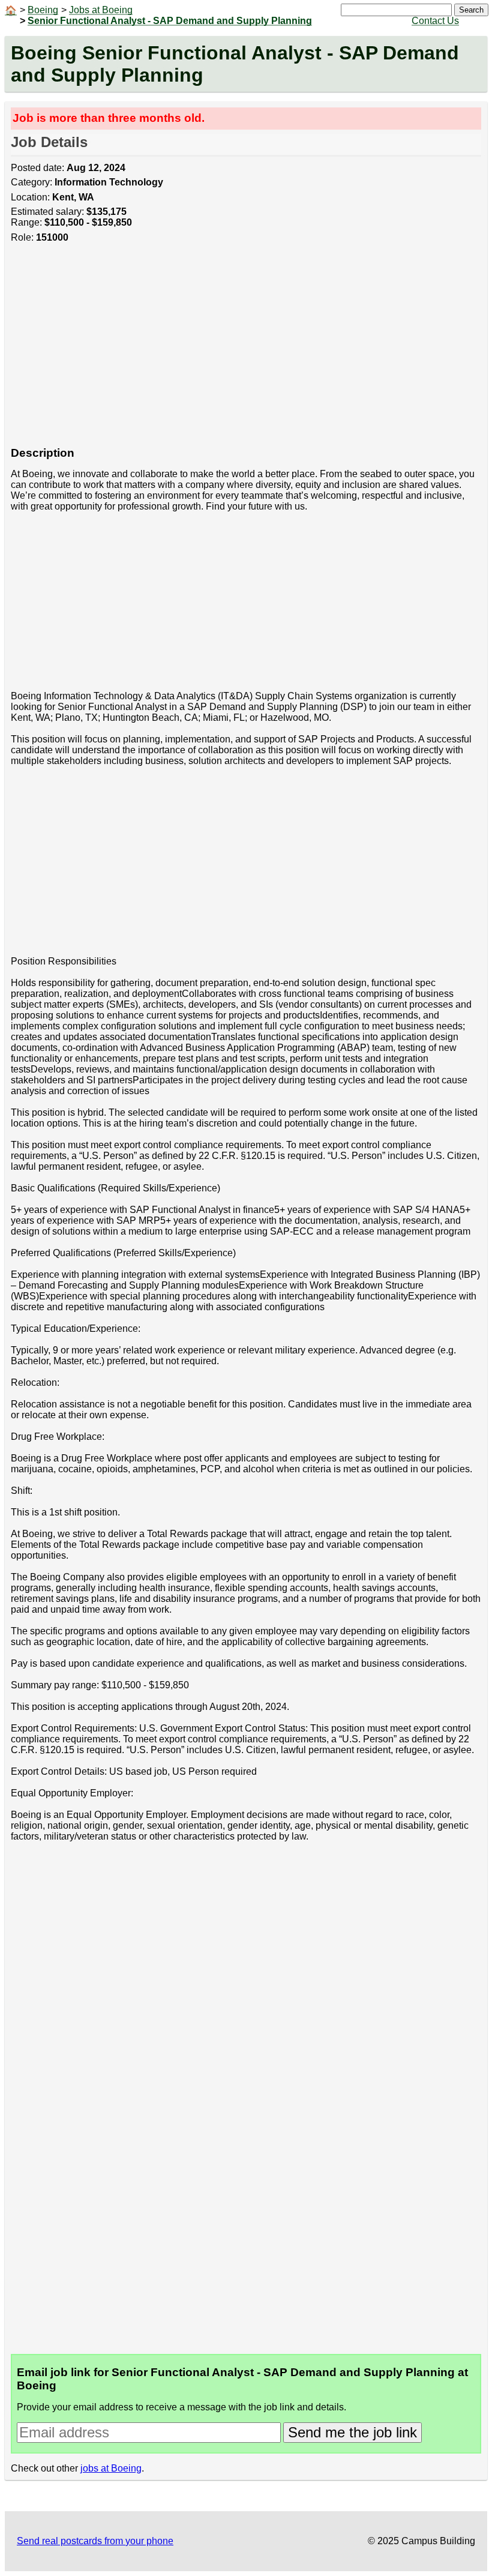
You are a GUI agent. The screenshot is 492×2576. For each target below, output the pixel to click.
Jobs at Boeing (101, 10)
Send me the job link (352, 2432)
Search (471, 10)
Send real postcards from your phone (95, 2541)
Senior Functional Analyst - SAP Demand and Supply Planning (170, 21)
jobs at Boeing (111, 2468)
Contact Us (435, 21)
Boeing (43, 10)
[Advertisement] (246, 351)
